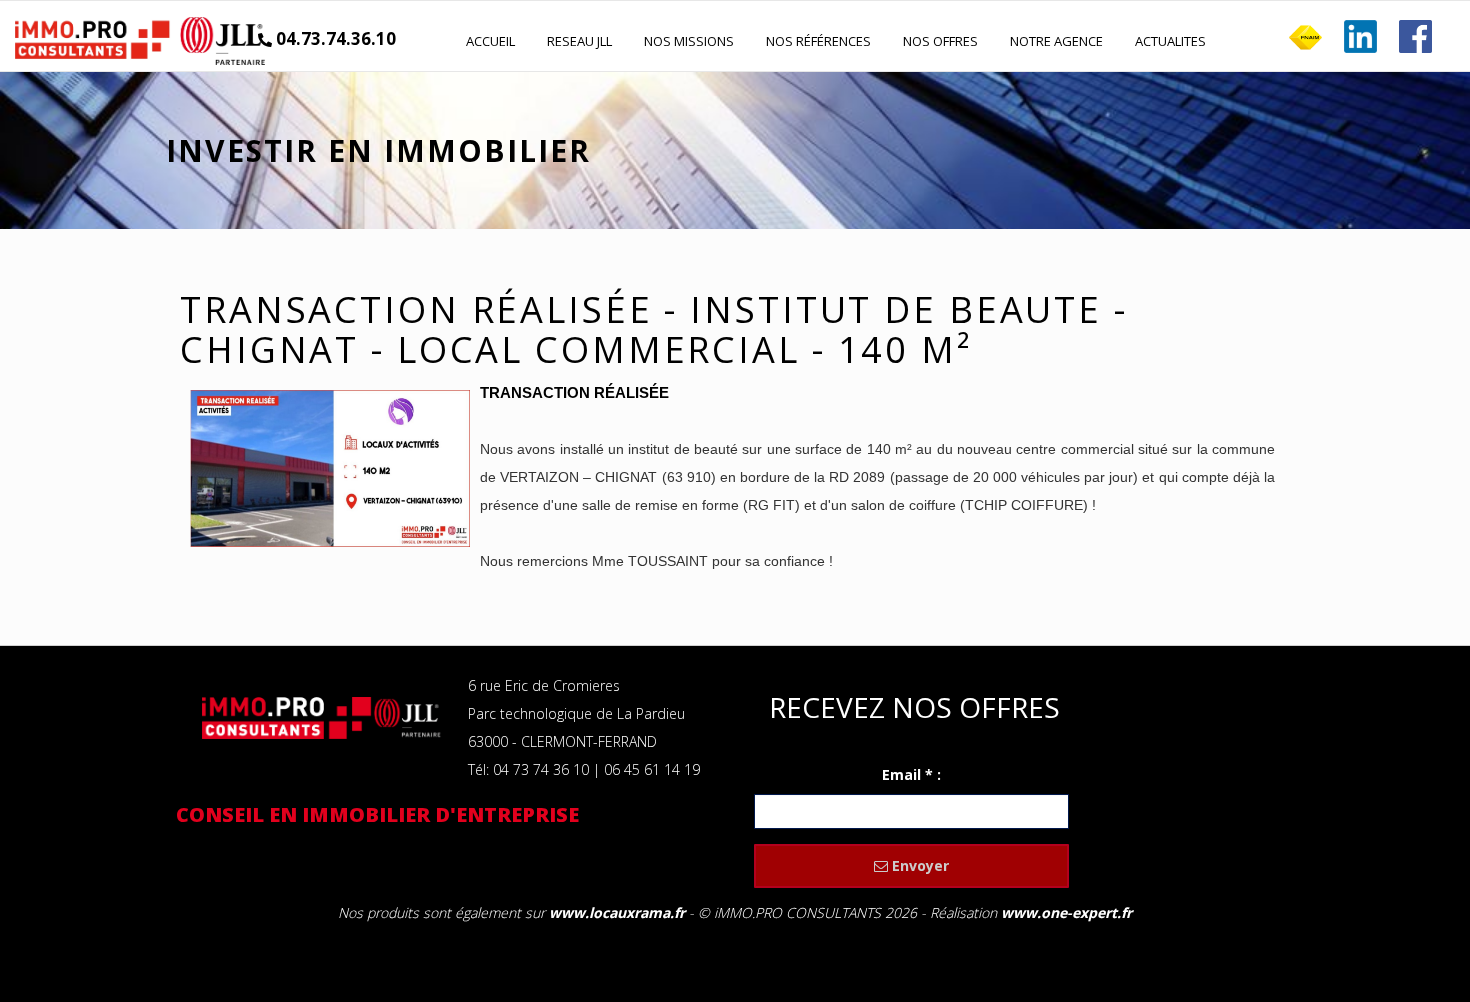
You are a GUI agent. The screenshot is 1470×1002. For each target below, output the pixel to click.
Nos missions (689, 41)
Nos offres (940, 41)
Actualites (1170, 41)
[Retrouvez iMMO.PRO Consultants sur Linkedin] (1360, 36)
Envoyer (918, 865)
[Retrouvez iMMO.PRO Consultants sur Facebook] (1415, 36)
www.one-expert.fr (1066, 912)
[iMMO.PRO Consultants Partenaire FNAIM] (1305, 36)
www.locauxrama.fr (617, 912)
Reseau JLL (579, 41)
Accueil (490, 41)
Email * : (911, 774)
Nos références (818, 41)
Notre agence (1056, 41)
